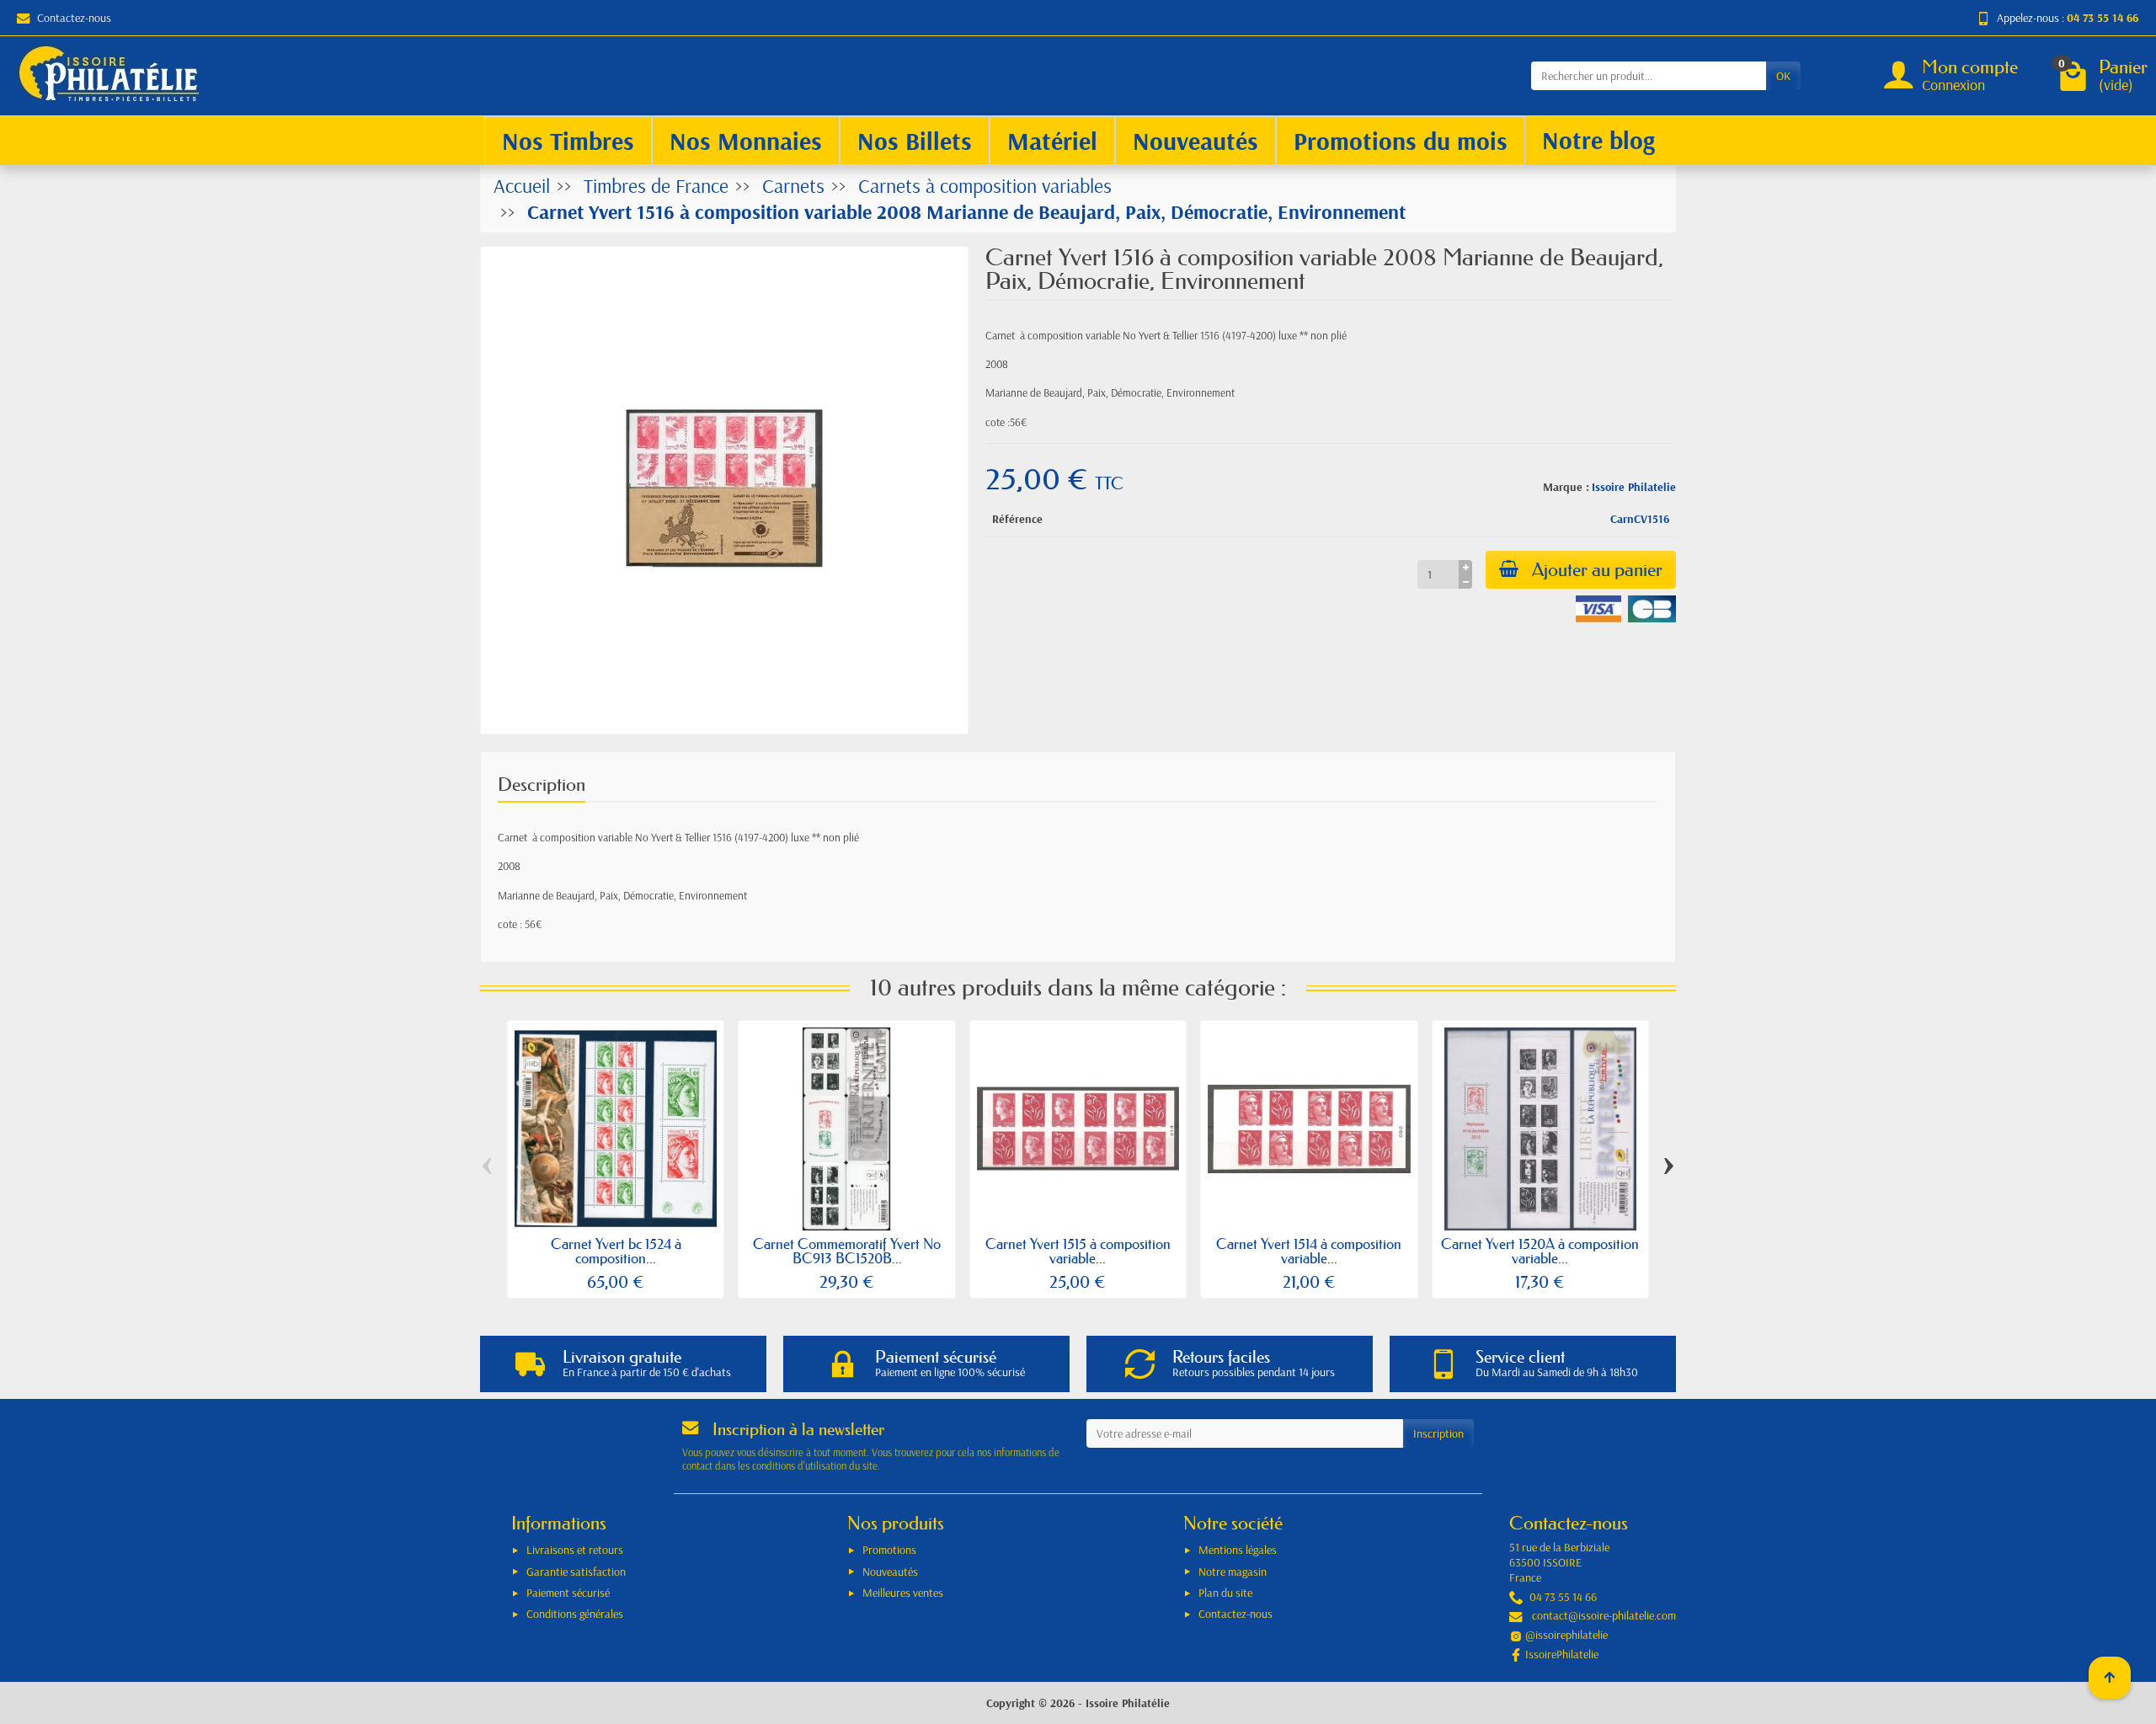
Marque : (1566, 487)
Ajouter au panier (1597, 570)
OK (1783, 76)
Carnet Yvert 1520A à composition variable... (1540, 1251)
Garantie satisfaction (576, 1572)
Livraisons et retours (575, 1550)
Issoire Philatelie (1634, 487)
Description (542, 785)
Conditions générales (575, 1614)
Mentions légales (1238, 1550)
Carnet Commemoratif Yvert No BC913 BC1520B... (847, 1251)
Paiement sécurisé (568, 1593)
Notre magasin (1233, 1572)
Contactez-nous (74, 18)
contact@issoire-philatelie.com (1604, 1615)
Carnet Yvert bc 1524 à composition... (616, 1251)
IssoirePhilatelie (1562, 1654)
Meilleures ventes (903, 1593)
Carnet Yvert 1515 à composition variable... (1078, 1251)
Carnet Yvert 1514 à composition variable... (1309, 1251)
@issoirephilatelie (1566, 1635)
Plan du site (1225, 1593)
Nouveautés (890, 1572)
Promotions (889, 1550)
